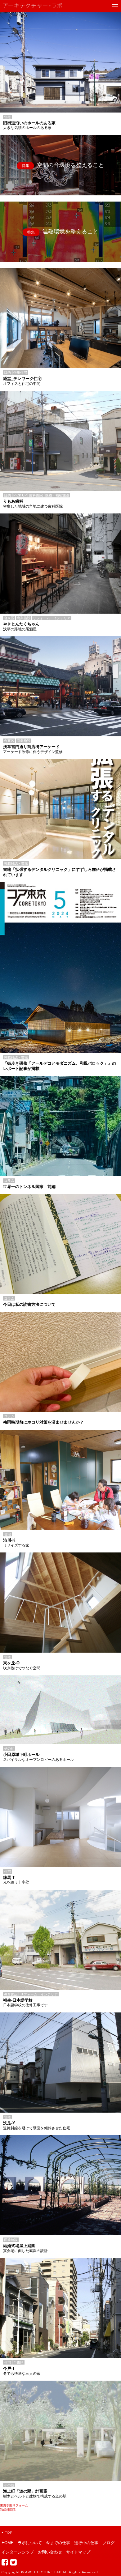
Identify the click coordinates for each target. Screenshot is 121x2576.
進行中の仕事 (86, 2543)
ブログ (108, 2543)
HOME (8, 2543)
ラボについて (30, 2543)
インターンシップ (18, 2552)
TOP (9, 2533)
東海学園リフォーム (14, 2505)
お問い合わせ (50, 2552)
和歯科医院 (8, 2510)
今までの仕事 (58, 2543)
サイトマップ (78, 2552)
